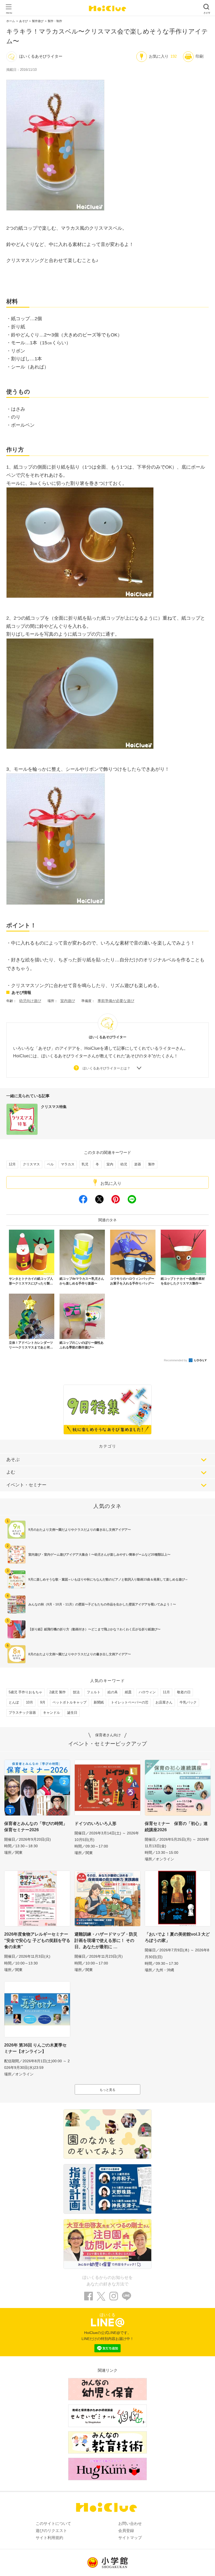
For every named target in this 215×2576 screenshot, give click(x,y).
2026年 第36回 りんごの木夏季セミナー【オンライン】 (35, 2048)
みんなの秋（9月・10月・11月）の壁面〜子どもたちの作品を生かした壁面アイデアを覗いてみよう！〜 (102, 1604)
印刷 (200, 56)
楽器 (138, 1164)
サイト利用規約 (49, 2538)
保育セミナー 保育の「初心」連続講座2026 (176, 1827)
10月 (29, 1702)
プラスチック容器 (22, 1713)
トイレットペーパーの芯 (130, 1702)
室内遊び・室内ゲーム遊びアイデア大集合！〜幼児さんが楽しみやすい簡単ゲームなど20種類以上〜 (99, 1555)
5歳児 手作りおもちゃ (25, 1692)
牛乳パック (188, 1702)
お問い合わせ (130, 2523)
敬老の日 (184, 1692)
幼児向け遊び (30, 1001)
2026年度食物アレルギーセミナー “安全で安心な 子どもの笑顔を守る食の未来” (37, 1940)
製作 (152, 1164)
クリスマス (31, 1164)
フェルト (94, 1692)
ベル (50, 1164)
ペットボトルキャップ (69, 1702)
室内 (110, 1164)
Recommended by (176, 1360)
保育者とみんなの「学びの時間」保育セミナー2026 (36, 1827)
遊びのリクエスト (51, 2531)
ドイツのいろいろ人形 (95, 1823)
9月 (43, 1702)
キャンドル (52, 1713)
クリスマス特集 (54, 1107)
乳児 (85, 1164)
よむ (11, 1472)
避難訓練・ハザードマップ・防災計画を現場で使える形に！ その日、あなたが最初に (106, 1940)
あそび (23, 21)
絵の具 (113, 1692)
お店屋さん (164, 1702)
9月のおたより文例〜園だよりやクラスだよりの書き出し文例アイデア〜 (80, 1530)
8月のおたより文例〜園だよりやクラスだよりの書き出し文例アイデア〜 (80, 1654)
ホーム (11, 21)
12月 (12, 1164)
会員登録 (126, 2531)
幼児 (124, 1164)
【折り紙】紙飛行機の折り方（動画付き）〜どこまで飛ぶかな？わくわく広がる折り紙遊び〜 (94, 1629)
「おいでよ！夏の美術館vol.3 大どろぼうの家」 (177, 1937)
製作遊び (38, 21)
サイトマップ (130, 2538)
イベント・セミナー (26, 1485)
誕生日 (72, 1713)
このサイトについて (53, 2523)
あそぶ (13, 1460)
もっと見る (107, 2090)
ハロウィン (147, 1692)
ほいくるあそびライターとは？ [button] (106, 1068)
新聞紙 (99, 1702)
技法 (76, 1692)
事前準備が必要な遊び (116, 1001)
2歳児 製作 (58, 1692)
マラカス (68, 1164)
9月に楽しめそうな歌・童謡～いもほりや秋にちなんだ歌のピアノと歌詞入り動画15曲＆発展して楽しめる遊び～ (108, 1579)
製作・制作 (55, 21)
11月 (166, 1692)
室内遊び (68, 1001)
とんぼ (14, 1702)
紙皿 (128, 1692)
